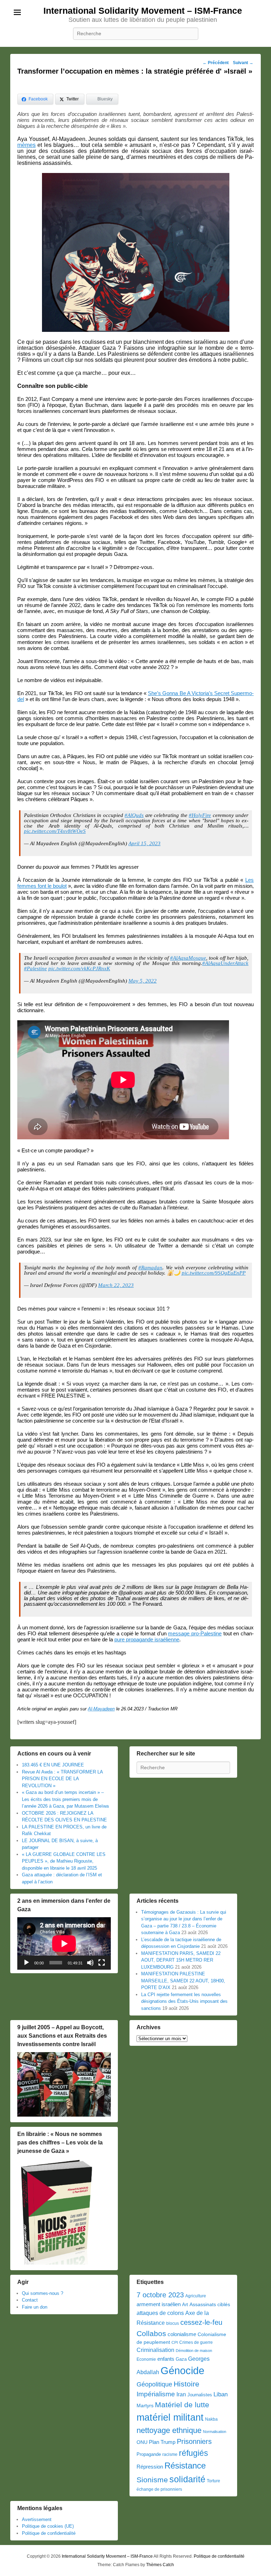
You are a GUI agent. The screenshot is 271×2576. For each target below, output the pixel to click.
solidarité (187, 2479)
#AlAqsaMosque (188, 958)
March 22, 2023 (116, 1285)
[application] (64, 1943)
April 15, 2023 (144, 843)
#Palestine (35, 968)
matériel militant (170, 2417)
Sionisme (152, 2480)
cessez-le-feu (201, 2322)
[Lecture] (26, 1963)
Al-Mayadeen (101, 1709)
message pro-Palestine (195, 1633)
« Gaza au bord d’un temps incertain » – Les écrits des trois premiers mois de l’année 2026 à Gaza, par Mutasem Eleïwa (65, 1799)
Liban (221, 2394)
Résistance (185, 2466)
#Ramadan (150, 1268)
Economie (146, 2359)
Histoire (186, 2384)
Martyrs (145, 2405)
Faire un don (35, 2307)
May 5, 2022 (143, 981)
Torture (213, 2481)
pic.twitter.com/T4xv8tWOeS (55, 831)
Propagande (149, 2454)
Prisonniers (194, 2441)
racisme (170, 2454)
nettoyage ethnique (169, 2430)
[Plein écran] (102, 1963)
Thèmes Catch (160, 2565)
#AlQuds (134, 815)
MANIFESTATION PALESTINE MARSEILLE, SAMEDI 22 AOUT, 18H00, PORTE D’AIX (183, 1981)
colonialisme (182, 2334)
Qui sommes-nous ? (43, 2293)
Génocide (182, 2370)
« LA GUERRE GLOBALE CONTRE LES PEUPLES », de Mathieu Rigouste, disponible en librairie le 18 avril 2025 (64, 1861)
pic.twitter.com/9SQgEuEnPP (214, 1273)
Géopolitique (154, 2384)
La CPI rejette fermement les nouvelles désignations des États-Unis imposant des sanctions (184, 2001)
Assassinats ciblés (210, 2305)
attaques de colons (160, 2313)
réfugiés (194, 2453)
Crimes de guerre (196, 2342)
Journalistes (200, 2395)
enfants (166, 2359)
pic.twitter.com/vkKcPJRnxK (79, 968)
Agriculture (196, 2296)
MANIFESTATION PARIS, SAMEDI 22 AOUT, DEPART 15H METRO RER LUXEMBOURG (181, 1960)
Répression (150, 2467)
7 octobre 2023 (160, 2295)
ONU (142, 2442)
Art (185, 2305)
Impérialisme (156, 2394)
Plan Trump (162, 2442)
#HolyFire (200, 815)
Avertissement (37, 2519)
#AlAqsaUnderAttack (225, 963)
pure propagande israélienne (147, 1639)
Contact (30, 2300)
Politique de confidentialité (49, 2533)
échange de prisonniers (159, 2489)
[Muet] (90, 1963)
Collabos (151, 2333)
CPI (175, 2342)
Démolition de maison (194, 2351)
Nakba (211, 2419)
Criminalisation (155, 2350)
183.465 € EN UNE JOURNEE (53, 1765)
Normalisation (215, 2432)
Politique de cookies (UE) (48, 2526)
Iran (181, 2394)
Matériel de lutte (182, 2405)
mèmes (26, 145)
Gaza (181, 2359)
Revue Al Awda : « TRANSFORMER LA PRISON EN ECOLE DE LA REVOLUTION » (62, 1779)
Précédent (216, 63)
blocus (173, 2323)
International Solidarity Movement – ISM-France (143, 11)
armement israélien (159, 2304)
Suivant (243, 63)
